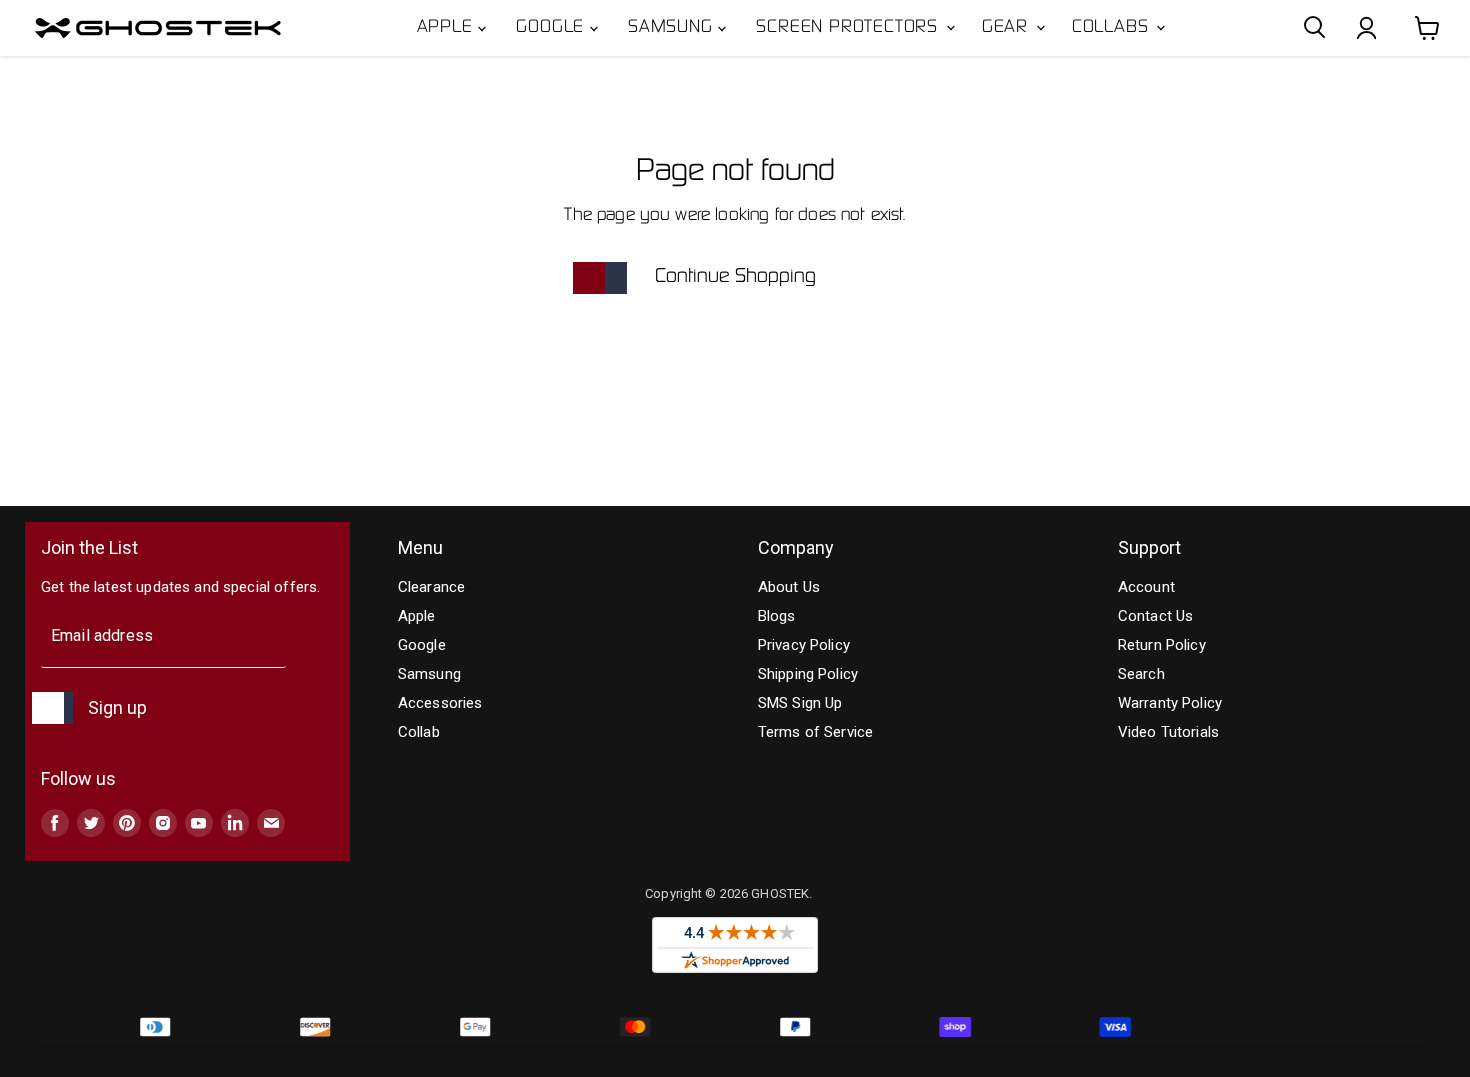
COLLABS (1113, 28)
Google (553, 28)
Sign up (117, 707)
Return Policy (1162, 645)
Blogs (777, 616)
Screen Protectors (849, 28)
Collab (419, 732)
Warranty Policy (1170, 703)
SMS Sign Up (800, 703)
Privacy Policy (804, 645)
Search (1141, 674)
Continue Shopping (735, 277)
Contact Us (1156, 616)
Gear (1008, 28)
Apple (448, 28)
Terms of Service (815, 732)
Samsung (673, 28)
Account (1146, 587)
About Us (789, 587)
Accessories (440, 703)
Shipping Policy (808, 674)
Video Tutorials (1168, 732)
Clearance (431, 587)
